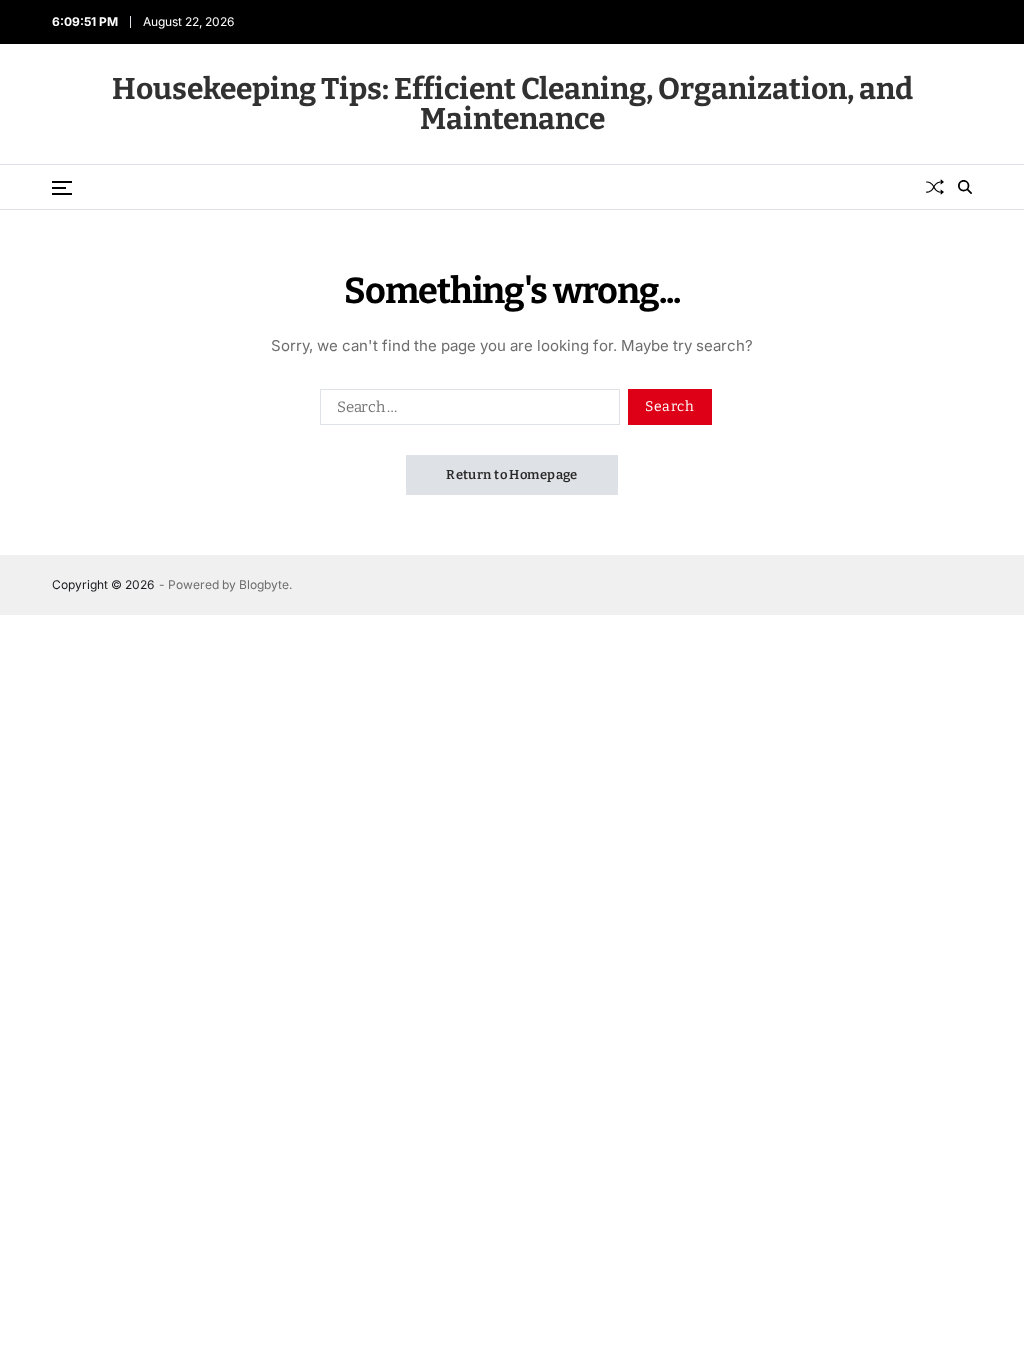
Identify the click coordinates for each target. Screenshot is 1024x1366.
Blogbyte (264, 584)
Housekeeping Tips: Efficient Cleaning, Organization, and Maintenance (512, 104)
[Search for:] (466, 411)
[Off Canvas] (62, 188)
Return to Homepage (512, 474)
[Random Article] (935, 187)
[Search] (965, 187)
